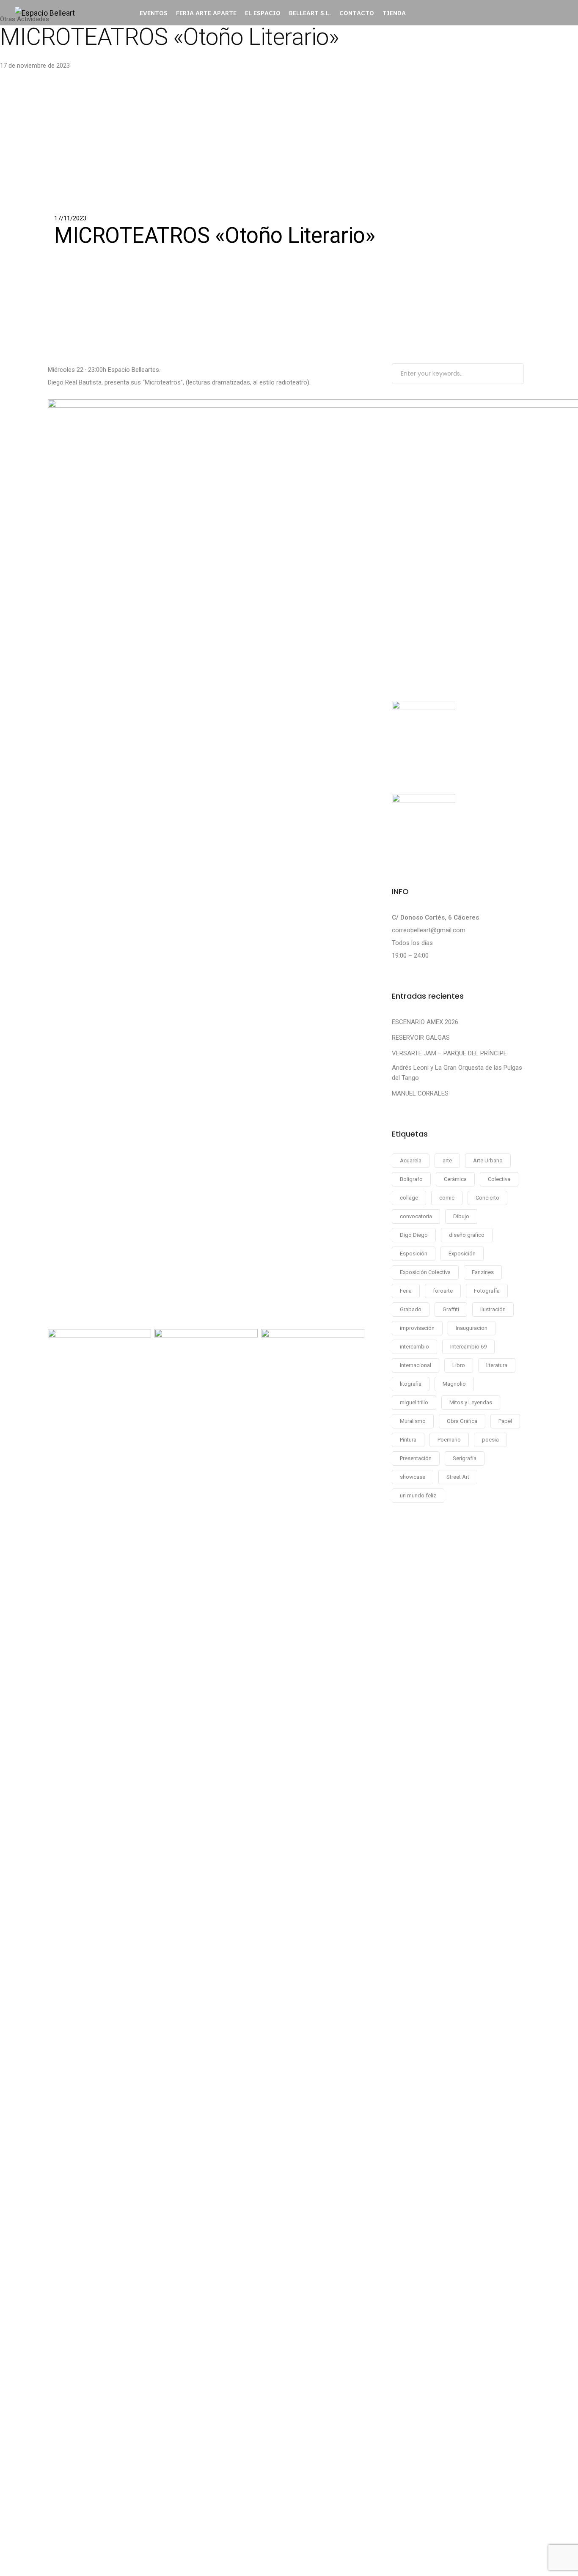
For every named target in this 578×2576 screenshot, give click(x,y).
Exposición (462, 1254)
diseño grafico (467, 1235)
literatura (497, 1365)
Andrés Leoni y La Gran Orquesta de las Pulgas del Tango (457, 1073)
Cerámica (455, 1179)
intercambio (414, 1347)
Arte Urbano (488, 1160)
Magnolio (454, 1384)
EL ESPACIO (263, 13)
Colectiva (499, 1179)
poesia (490, 1440)
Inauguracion (472, 1328)
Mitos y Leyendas (471, 1402)
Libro (459, 1365)
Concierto (487, 1198)
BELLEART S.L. (310, 13)
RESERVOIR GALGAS (421, 1038)
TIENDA (394, 13)
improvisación (417, 1328)
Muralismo (413, 1421)
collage (409, 1198)
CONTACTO (357, 13)
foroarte (443, 1291)
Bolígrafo (411, 1179)
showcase (413, 1477)
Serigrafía (465, 1458)
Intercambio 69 (468, 1347)
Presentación (416, 1458)
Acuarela (411, 1160)
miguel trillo (414, 1402)
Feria (406, 1291)
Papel (505, 1421)
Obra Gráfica (462, 1421)
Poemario (449, 1440)
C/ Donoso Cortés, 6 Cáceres (435, 917)
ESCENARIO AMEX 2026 (425, 1022)
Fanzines (483, 1272)
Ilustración (493, 1309)
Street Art (458, 1477)
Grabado (411, 1309)
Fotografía (487, 1291)
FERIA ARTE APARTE (206, 13)
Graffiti (451, 1309)
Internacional (416, 1365)
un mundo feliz (418, 1495)
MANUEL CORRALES (420, 1093)
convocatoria (416, 1216)
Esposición (414, 1254)
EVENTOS (154, 13)
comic (447, 1198)
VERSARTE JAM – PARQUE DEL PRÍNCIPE (449, 1053)
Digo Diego (414, 1235)
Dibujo (461, 1216)
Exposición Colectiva (425, 1272)
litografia (411, 1384)
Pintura (408, 1440)
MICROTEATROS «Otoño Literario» (169, 37)
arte (447, 1160)
